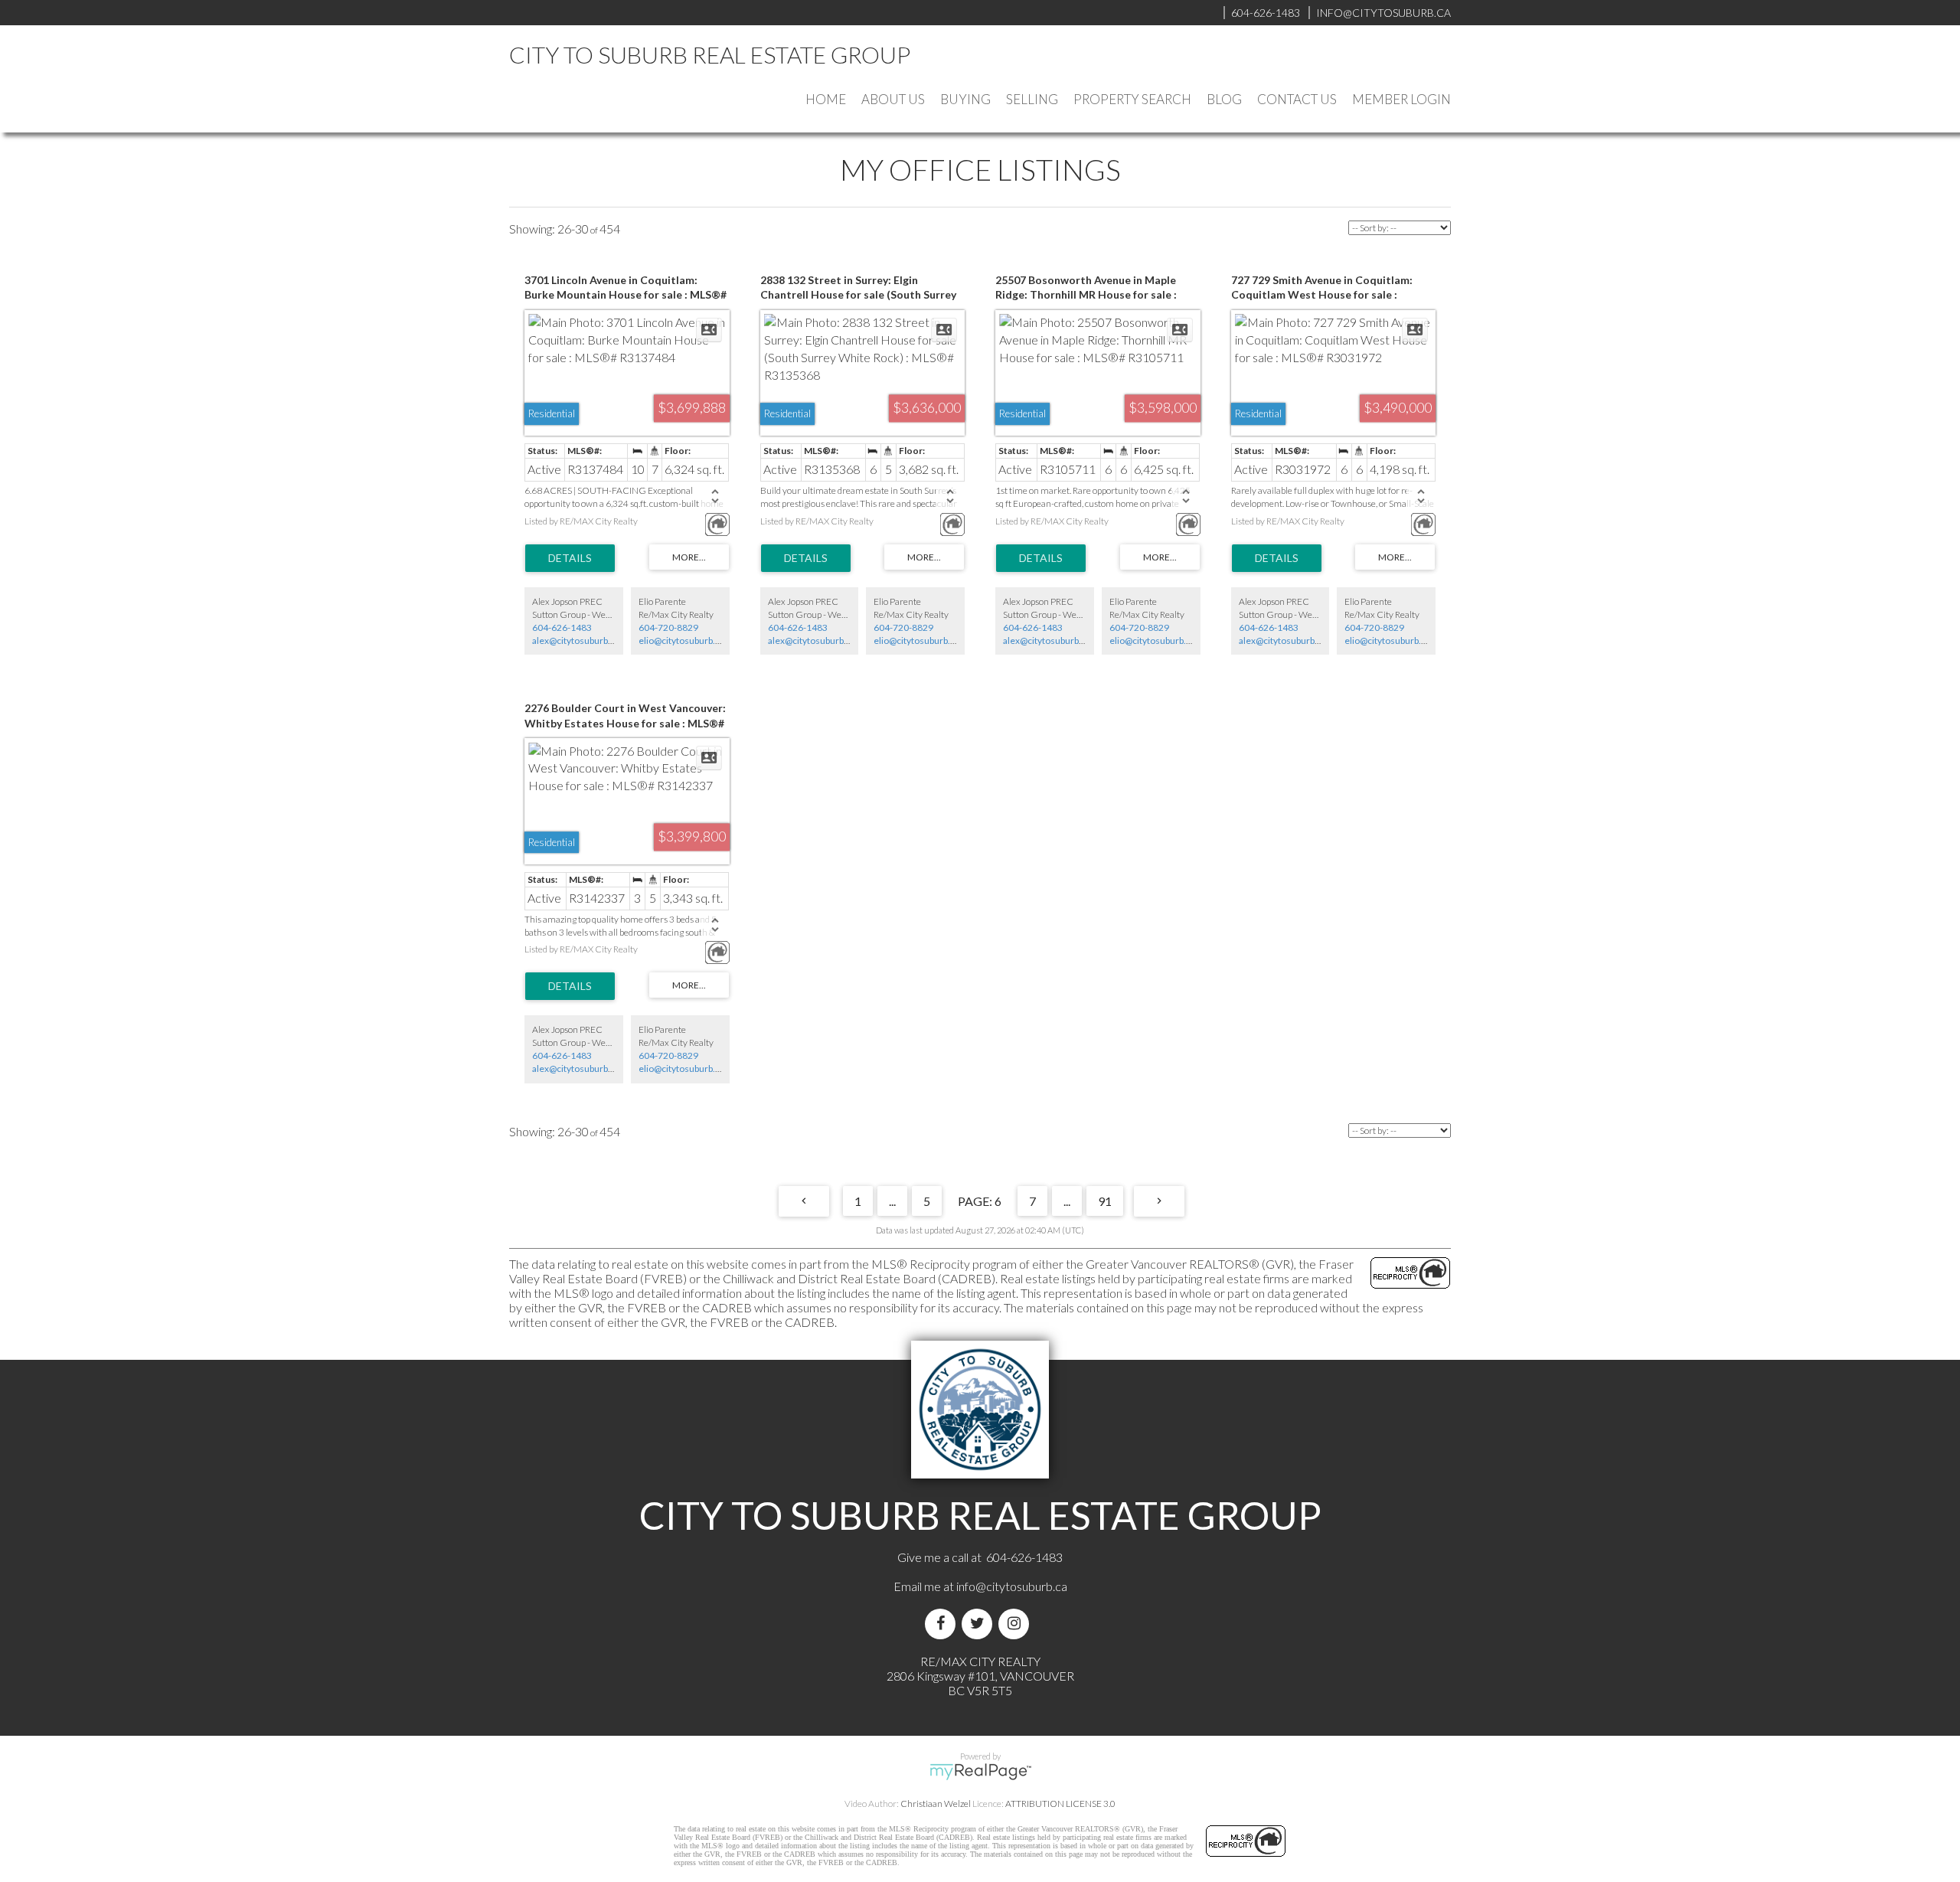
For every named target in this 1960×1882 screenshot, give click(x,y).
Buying (965, 99)
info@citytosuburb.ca (1012, 1586)
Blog (1224, 99)
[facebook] (943, 1624)
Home (826, 99)
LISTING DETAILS (570, 558)
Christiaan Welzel (936, 1804)
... (892, 1201)
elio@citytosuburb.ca (681, 640)
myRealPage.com (980, 1772)
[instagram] (1017, 1624)
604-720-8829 (668, 627)
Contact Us (1297, 99)
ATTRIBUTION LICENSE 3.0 (1060, 1804)
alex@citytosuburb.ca (576, 640)
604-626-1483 (562, 627)
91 (1105, 1201)
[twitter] (980, 1624)
